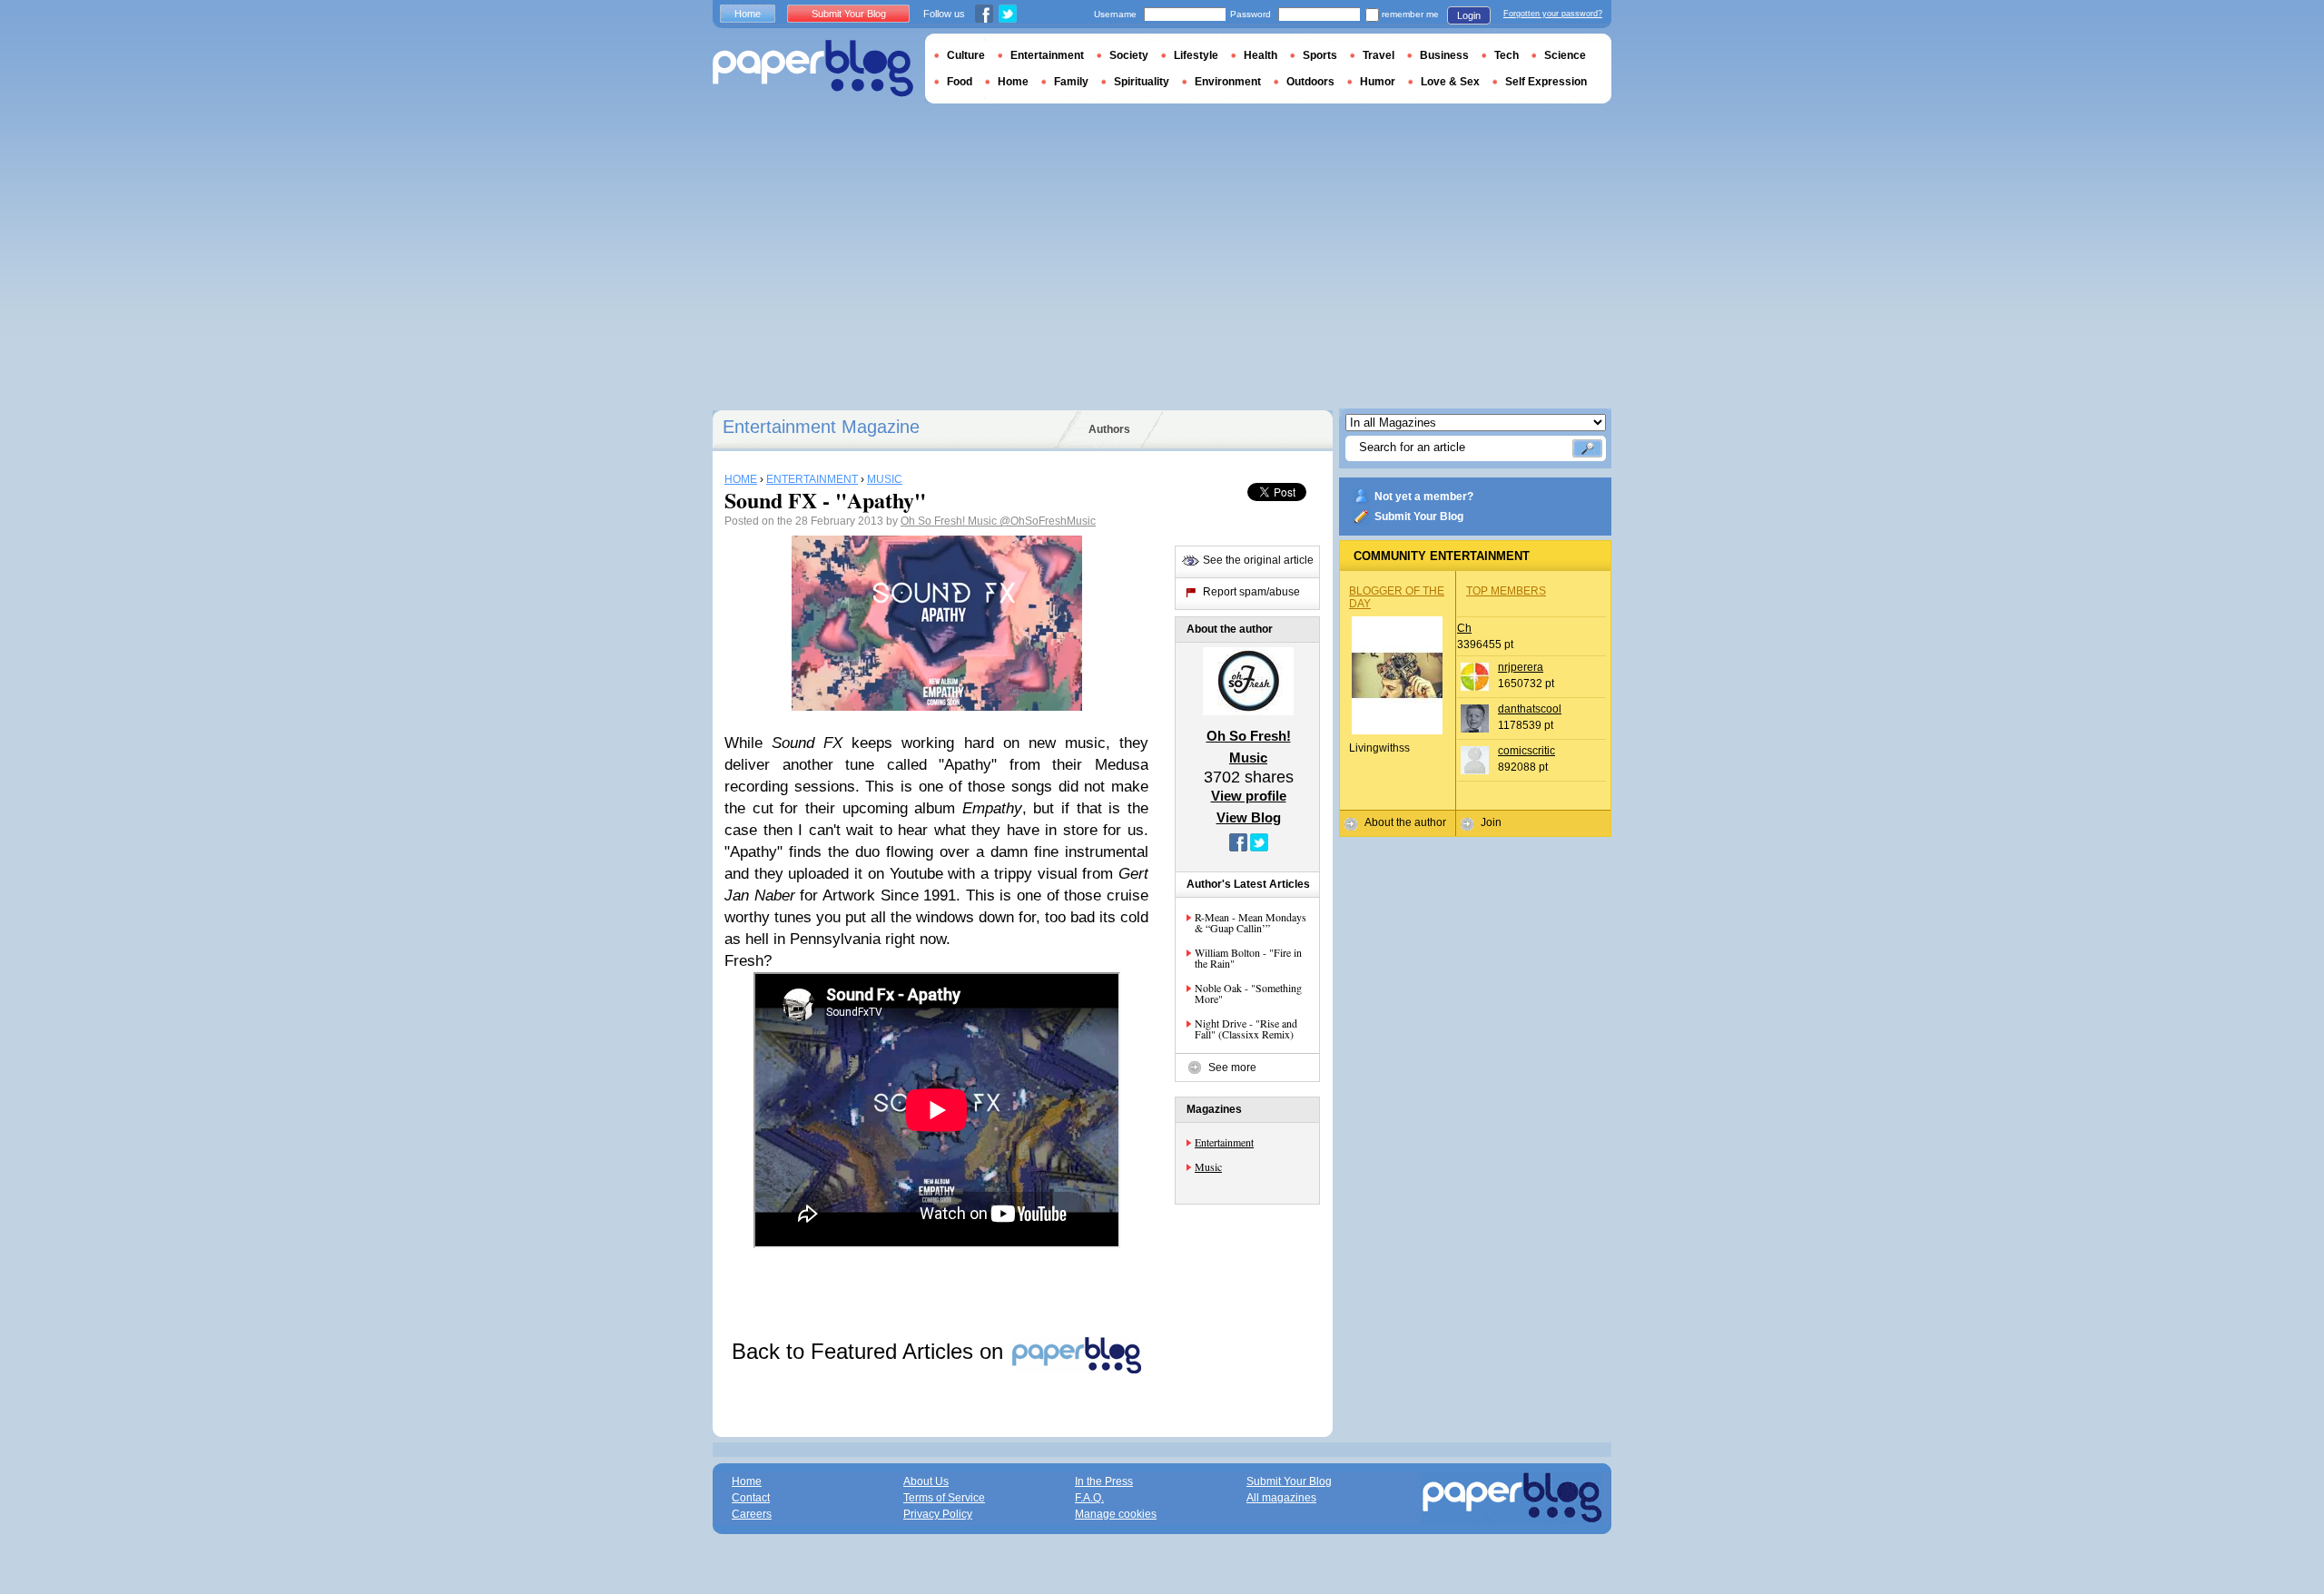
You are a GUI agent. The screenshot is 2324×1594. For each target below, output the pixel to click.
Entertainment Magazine (821, 427)
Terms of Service (944, 1498)
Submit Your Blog (1419, 517)
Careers (752, 1514)
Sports (1320, 55)
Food (960, 82)
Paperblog (813, 69)
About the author (1405, 822)
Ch (1464, 628)
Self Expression (1546, 82)
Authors (1109, 429)
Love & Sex (1450, 82)
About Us (926, 1481)
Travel (1379, 55)
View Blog (1249, 817)
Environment (1228, 82)
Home (748, 14)
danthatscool (1530, 709)
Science (1565, 55)
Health (1260, 55)
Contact (751, 1498)
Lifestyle (1196, 55)
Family (1071, 82)
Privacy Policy (938, 1514)
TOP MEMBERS (1506, 591)
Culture (966, 55)
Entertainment (1224, 1142)
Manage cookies (1116, 1514)
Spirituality (1142, 82)
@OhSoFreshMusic (1048, 521)
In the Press (1104, 1481)
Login (1469, 15)
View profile (1249, 796)
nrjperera (1521, 667)
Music (1208, 1166)
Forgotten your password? (1553, 14)
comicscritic (1526, 751)
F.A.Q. (1089, 1498)
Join (1491, 822)
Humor (1378, 82)
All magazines (1281, 1498)
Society (1129, 55)
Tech (1507, 55)
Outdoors (1310, 82)
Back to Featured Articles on (871, 1351)
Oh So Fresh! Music (950, 521)
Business (1444, 55)
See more (1232, 1068)
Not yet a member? (1424, 497)
